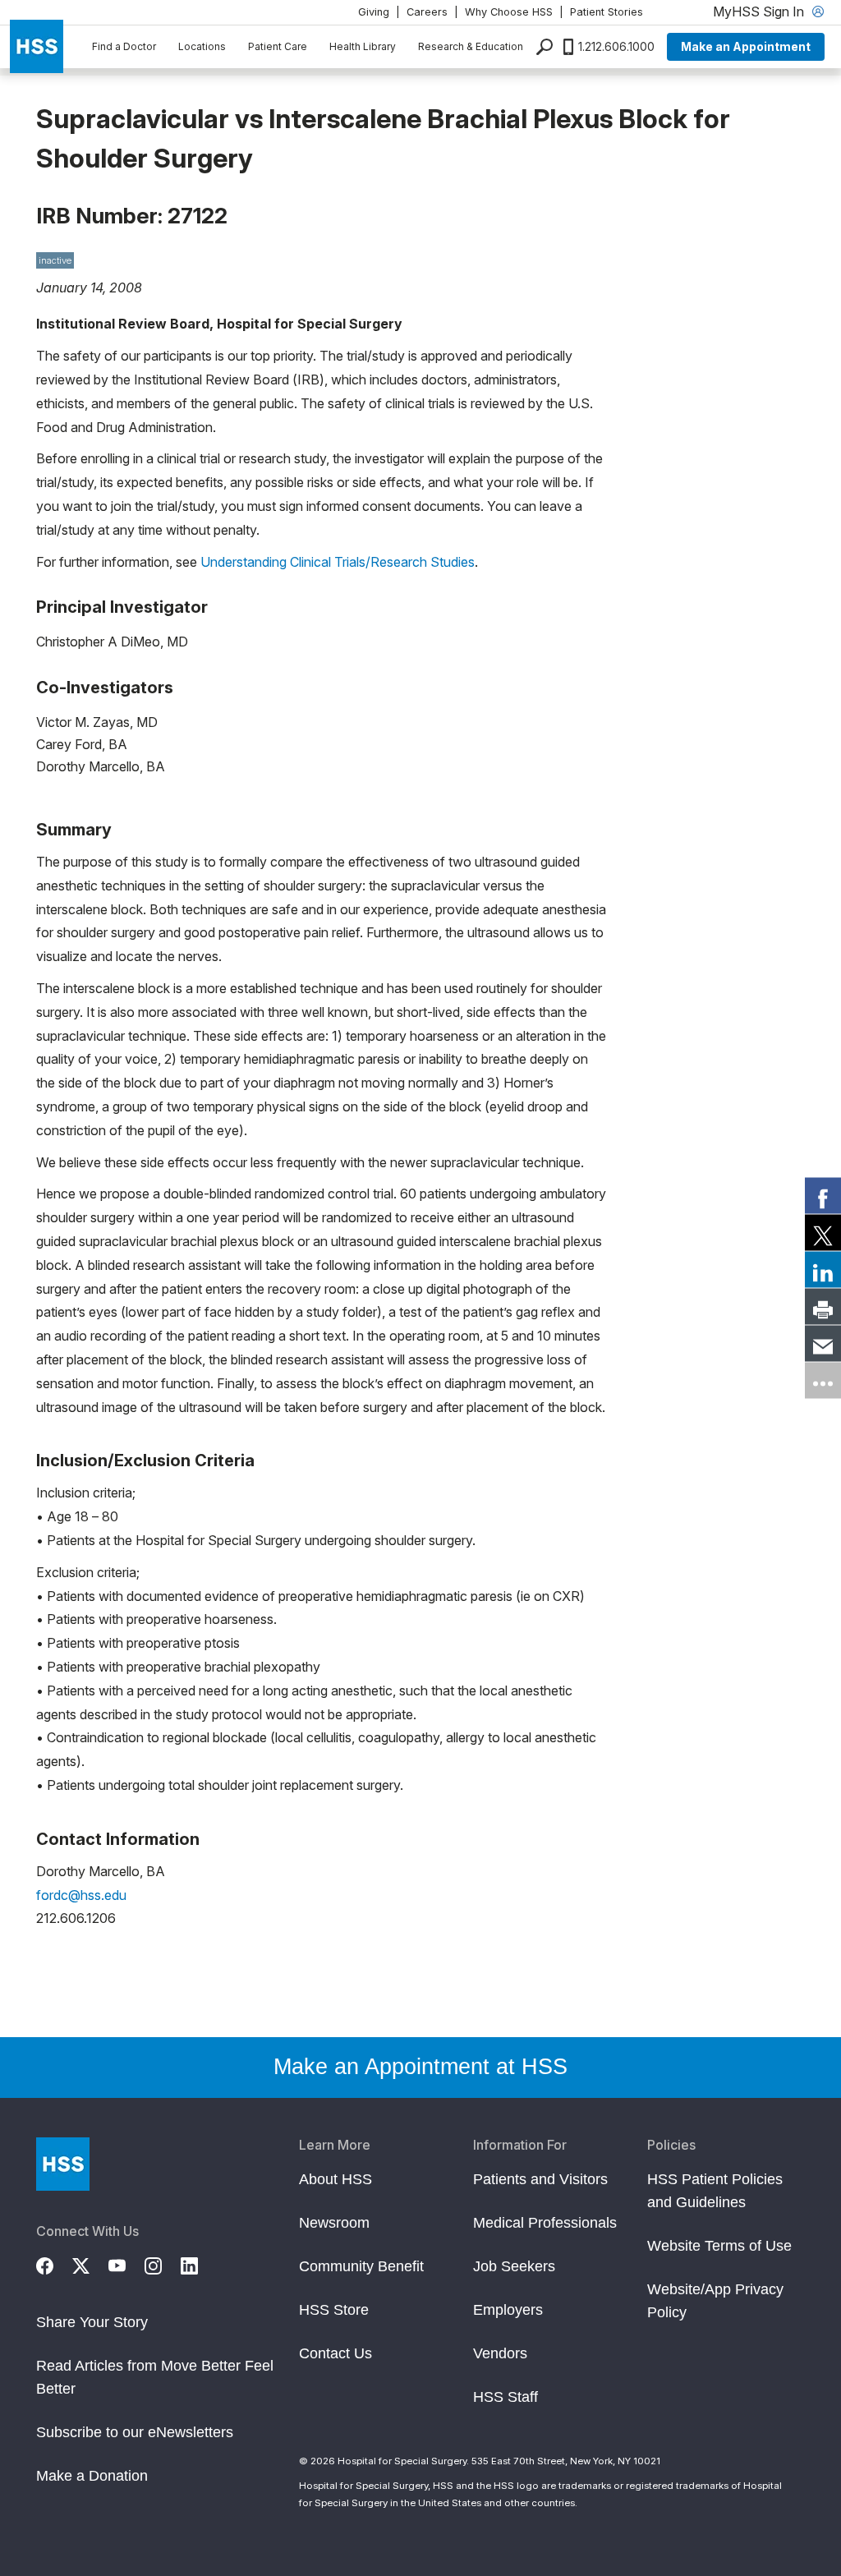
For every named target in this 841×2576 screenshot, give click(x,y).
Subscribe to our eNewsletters (135, 2432)
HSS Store (334, 2310)
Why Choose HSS (509, 12)
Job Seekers (514, 2266)
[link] (823, 1196)
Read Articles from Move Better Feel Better (155, 2377)
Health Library (363, 46)
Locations (202, 46)
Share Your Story (92, 2322)
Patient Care (278, 46)
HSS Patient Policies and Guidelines (715, 2191)
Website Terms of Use (719, 2246)
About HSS (335, 2179)
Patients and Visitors (540, 2179)
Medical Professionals (545, 2223)
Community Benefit (361, 2266)
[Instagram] (163, 2264)
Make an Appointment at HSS (420, 2067)
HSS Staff (506, 2397)
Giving (374, 12)
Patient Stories (607, 12)
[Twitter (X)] (90, 2264)
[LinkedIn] (199, 2264)
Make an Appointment (746, 46)
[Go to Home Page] (63, 2164)
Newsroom (334, 2223)
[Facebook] (54, 2264)
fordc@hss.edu (81, 1895)
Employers (508, 2310)
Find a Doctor (124, 46)
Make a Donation (92, 2476)
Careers (427, 12)
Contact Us (335, 2353)
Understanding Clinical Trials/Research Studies (338, 562)
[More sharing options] (823, 1381)
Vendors (500, 2353)
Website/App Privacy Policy (715, 2301)
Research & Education (471, 46)
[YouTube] (126, 2264)
